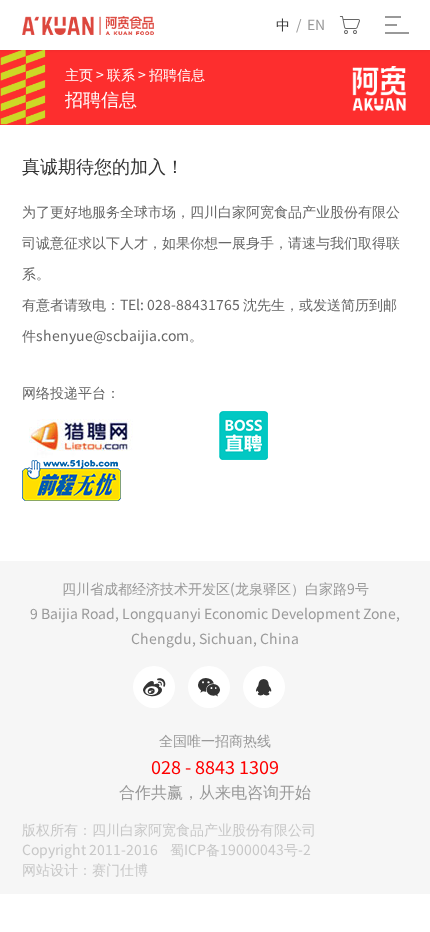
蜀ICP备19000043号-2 (240, 849)
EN (316, 24)
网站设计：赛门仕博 (85, 869)
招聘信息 (177, 74)
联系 (121, 74)
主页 (79, 74)
